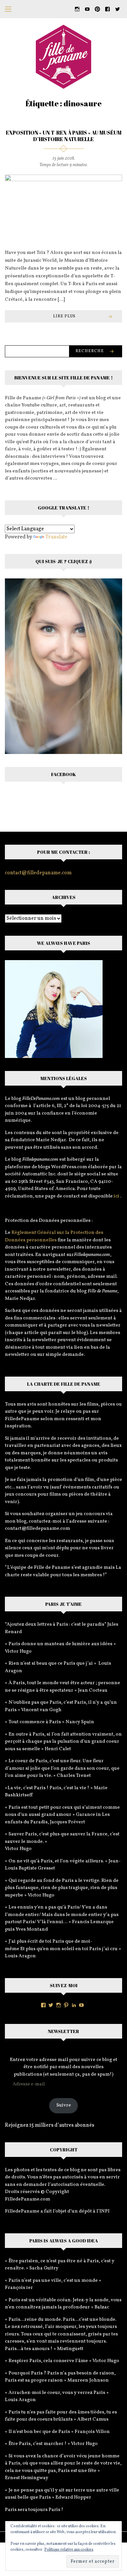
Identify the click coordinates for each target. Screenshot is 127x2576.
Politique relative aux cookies (69, 2550)
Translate (56, 537)
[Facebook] (43, 2005)
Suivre (64, 2105)
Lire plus (64, 316)
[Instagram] (59, 2005)
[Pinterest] (66, 2005)
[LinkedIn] (74, 2005)
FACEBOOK (63, 774)
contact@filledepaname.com (38, 873)
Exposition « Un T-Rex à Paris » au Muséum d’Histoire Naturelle (64, 136)
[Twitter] (51, 2005)
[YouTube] (81, 2005)
